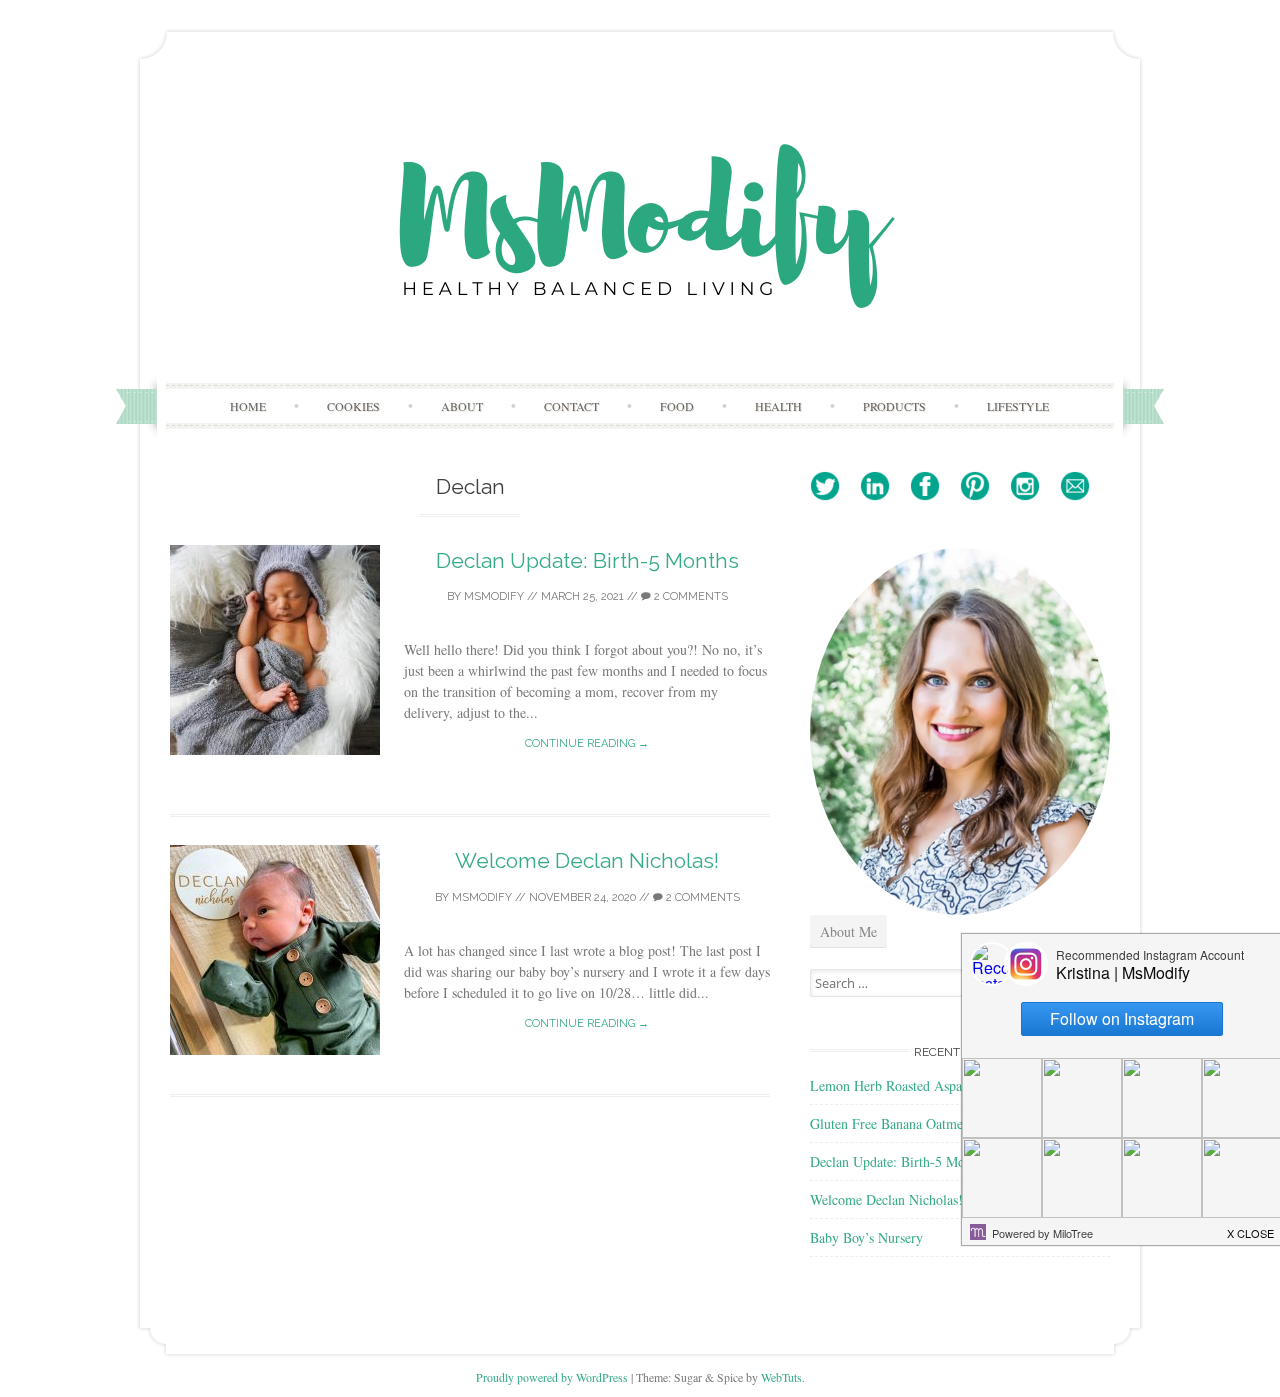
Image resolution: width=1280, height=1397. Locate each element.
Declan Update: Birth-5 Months (587, 560)
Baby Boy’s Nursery (866, 1237)
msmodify (494, 596)
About (462, 406)
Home (248, 406)
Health (778, 406)
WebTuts (781, 1377)
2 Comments (689, 596)
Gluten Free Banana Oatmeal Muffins (915, 1123)
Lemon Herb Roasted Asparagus (901, 1085)
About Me (848, 931)
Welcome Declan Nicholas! (587, 860)
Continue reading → (587, 743)
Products (894, 406)
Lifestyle (1018, 406)
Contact (571, 406)
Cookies (353, 406)
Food (677, 406)
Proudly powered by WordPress (552, 1377)
